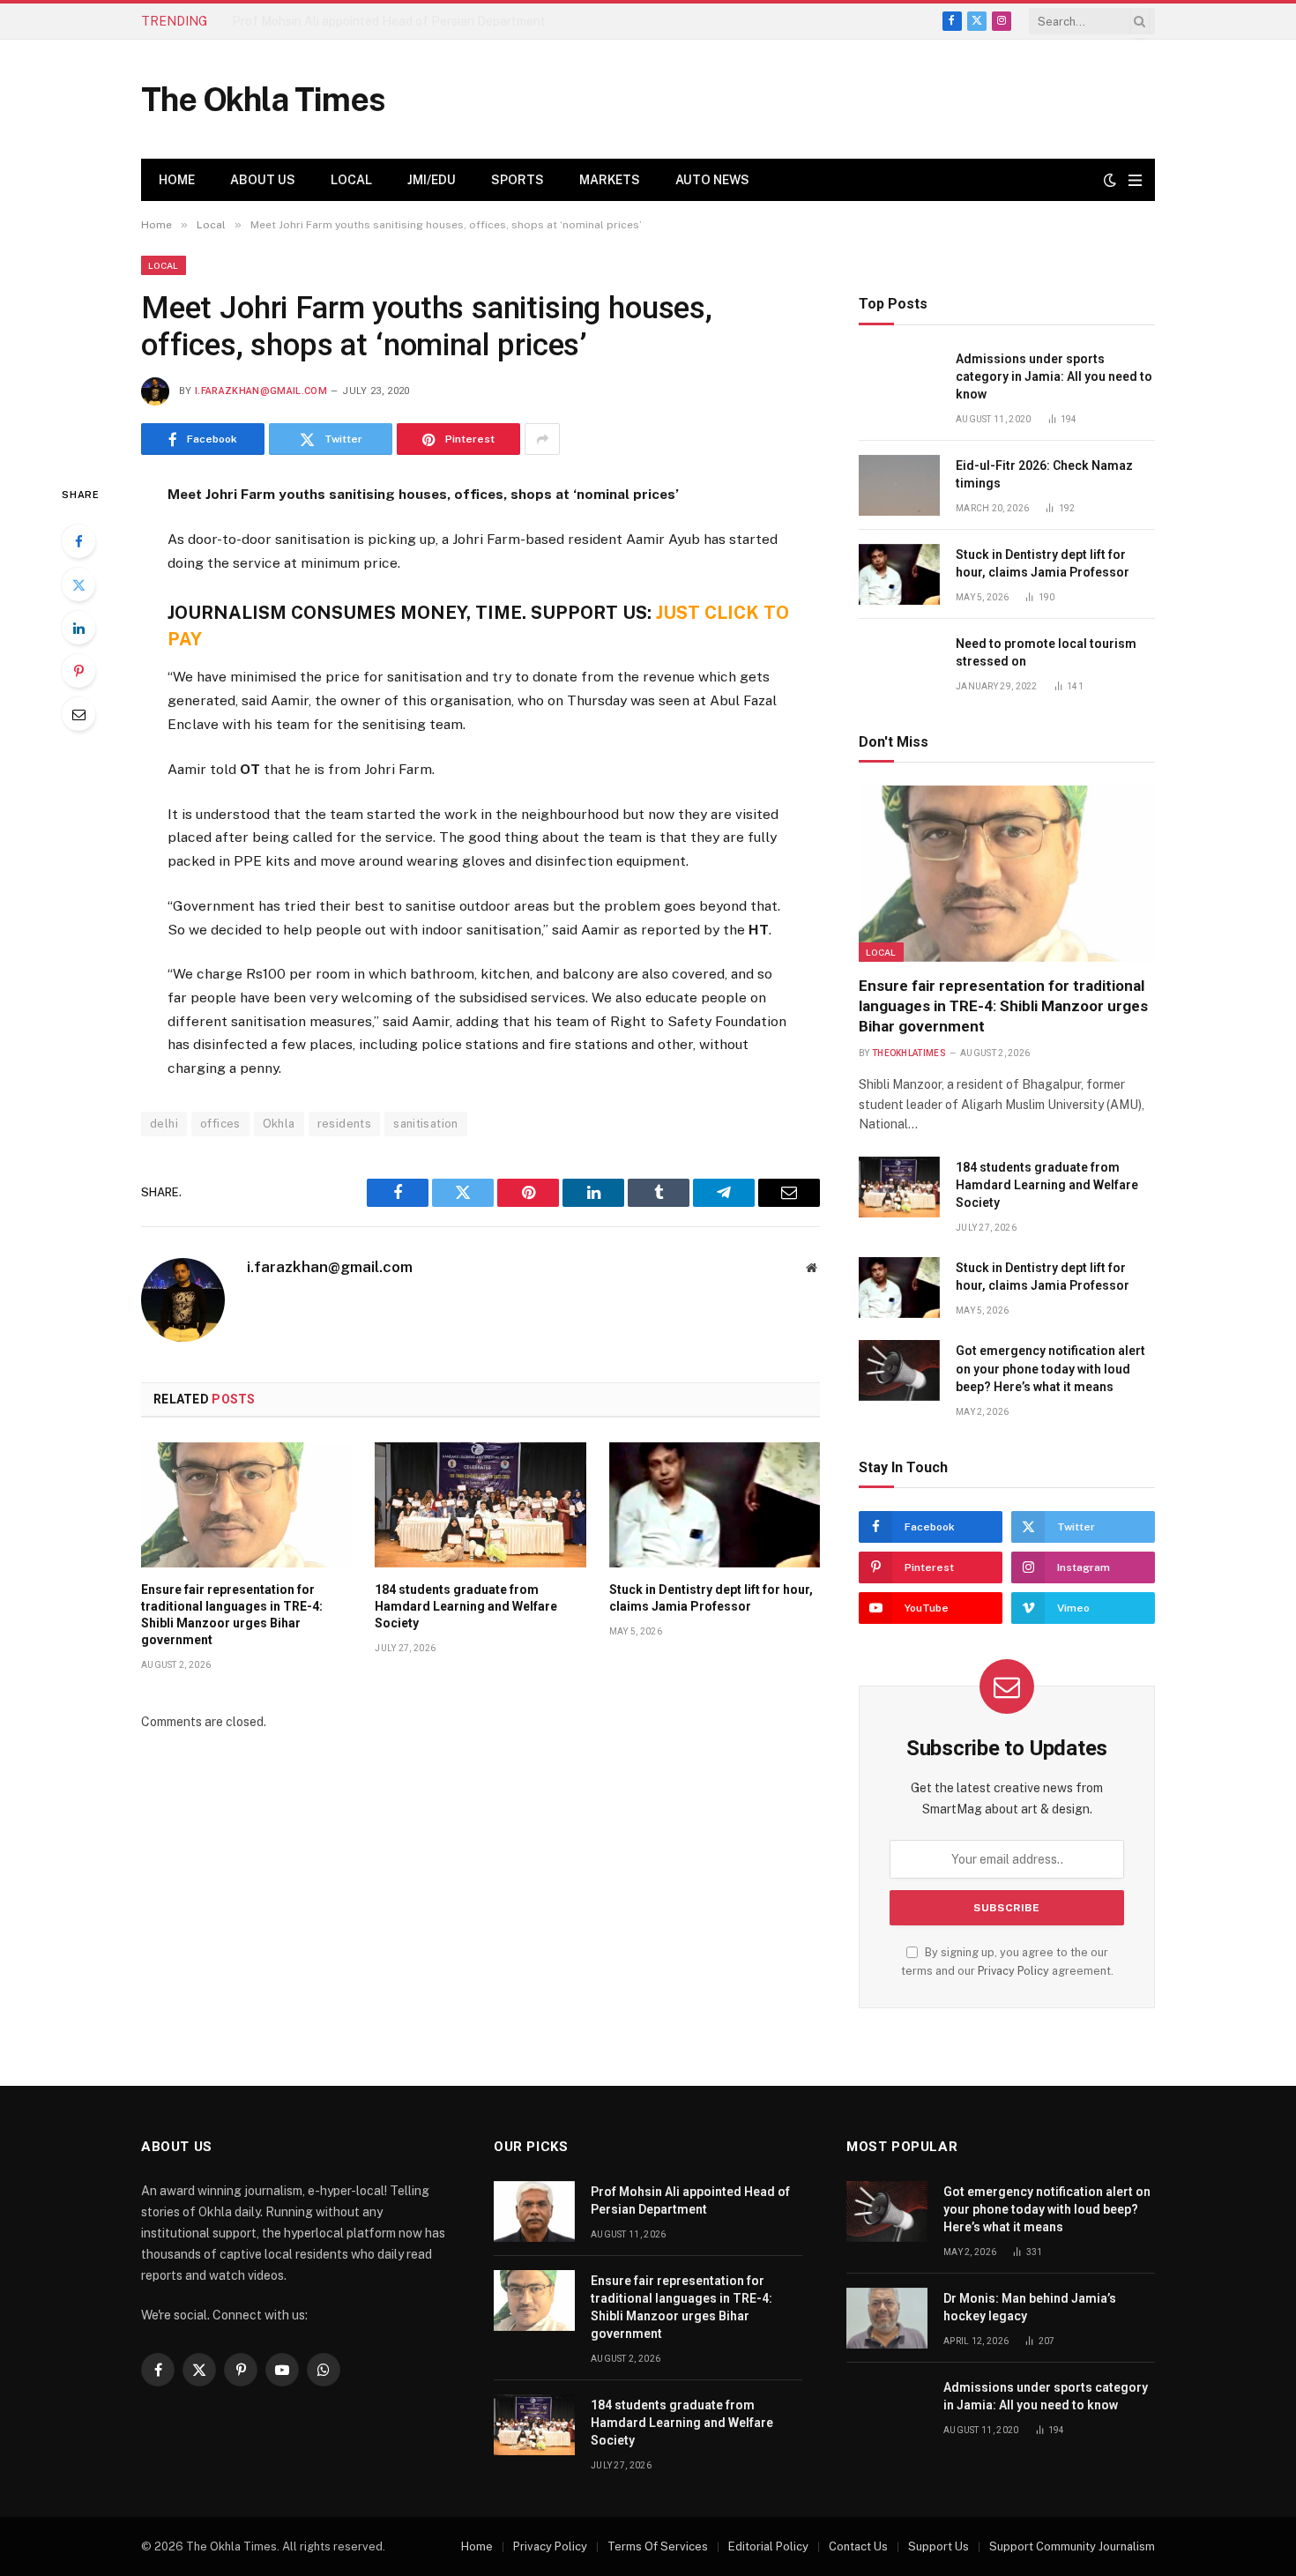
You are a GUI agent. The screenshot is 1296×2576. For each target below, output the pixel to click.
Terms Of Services (658, 2546)
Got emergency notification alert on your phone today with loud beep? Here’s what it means (1050, 1368)
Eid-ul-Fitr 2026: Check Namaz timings (1044, 474)
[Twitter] (78, 584)
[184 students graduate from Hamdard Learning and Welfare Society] (480, 1505)
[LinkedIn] (78, 628)
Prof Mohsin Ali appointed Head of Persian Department (690, 2200)
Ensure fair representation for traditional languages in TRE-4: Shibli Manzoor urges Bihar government (430, 21)
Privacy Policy (1013, 1971)
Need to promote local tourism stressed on (1046, 652)
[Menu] (1135, 180)
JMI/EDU (432, 180)
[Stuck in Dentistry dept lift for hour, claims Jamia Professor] (715, 1505)
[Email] (78, 714)
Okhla (279, 1124)
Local (351, 180)
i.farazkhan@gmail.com (261, 391)
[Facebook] (78, 541)
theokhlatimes (909, 1053)
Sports (518, 180)
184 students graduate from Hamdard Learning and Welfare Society (466, 1606)
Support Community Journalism (1072, 2546)
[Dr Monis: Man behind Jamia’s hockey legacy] (887, 2318)
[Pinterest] (78, 671)
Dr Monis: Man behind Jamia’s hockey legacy (1030, 2307)
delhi (164, 1124)
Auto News (712, 180)
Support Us (938, 2546)
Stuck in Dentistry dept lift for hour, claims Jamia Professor (711, 1598)
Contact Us (858, 2546)
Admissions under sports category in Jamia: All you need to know (1054, 376)
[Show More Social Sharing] (542, 439)
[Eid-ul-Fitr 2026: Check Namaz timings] (899, 485)
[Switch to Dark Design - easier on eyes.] (1110, 180)
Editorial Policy (768, 2546)
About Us (263, 180)
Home (177, 180)
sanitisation (426, 1124)
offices (220, 1124)
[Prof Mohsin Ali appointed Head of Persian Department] (534, 2211)
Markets (610, 180)
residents (345, 1124)
